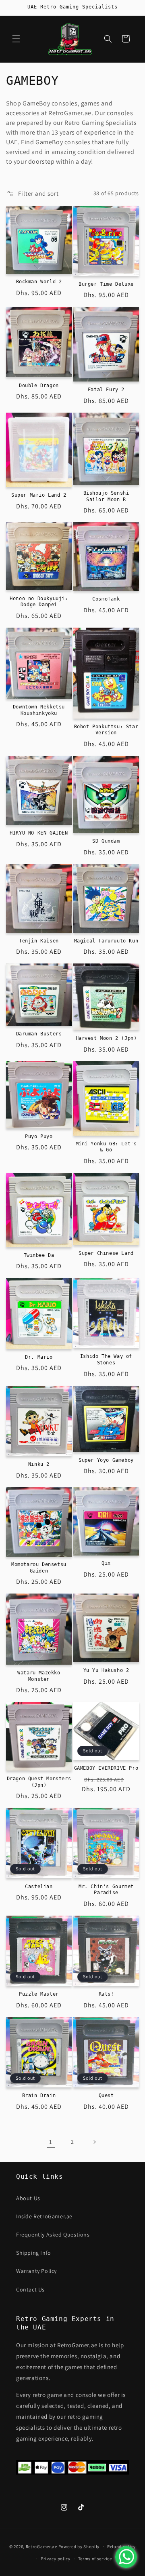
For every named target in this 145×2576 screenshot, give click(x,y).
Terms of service (95, 2559)
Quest (106, 2095)
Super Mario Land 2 (39, 495)
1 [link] (51, 2142)
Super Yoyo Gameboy (106, 1460)
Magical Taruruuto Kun (106, 941)
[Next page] (94, 2142)
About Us (28, 2198)
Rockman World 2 (39, 282)
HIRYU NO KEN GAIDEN (39, 833)
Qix (106, 1563)
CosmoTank (106, 599)
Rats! (106, 1994)
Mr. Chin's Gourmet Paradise (106, 1890)
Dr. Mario (39, 1357)
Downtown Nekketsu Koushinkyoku (39, 710)
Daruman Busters (39, 1034)
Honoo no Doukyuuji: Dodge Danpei (39, 602)
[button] (16, 39)
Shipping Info (34, 2253)
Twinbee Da (39, 1255)
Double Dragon (39, 386)
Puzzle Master (39, 1994)
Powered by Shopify (79, 2546)
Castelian (39, 1887)
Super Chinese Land (106, 1253)
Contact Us (30, 2289)
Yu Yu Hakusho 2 (106, 1670)
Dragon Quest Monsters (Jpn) (39, 1782)
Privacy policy (56, 2559)
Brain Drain (39, 2095)
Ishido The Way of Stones (106, 1360)
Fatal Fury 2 (106, 390)
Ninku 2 (39, 1464)
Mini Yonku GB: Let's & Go (106, 1147)
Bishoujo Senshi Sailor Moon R (106, 496)
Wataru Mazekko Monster (39, 1676)
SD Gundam (106, 841)
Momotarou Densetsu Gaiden (39, 1568)
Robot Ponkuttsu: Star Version (106, 730)
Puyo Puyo (39, 1136)
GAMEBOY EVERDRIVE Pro (106, 1768)
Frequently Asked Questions (53, 2235)
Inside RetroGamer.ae (44, 2216)
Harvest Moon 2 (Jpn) (106, 1038)
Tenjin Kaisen (39, 941)
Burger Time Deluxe (106, 284)
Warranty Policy (36, 2271)
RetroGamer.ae (41, 2546)
